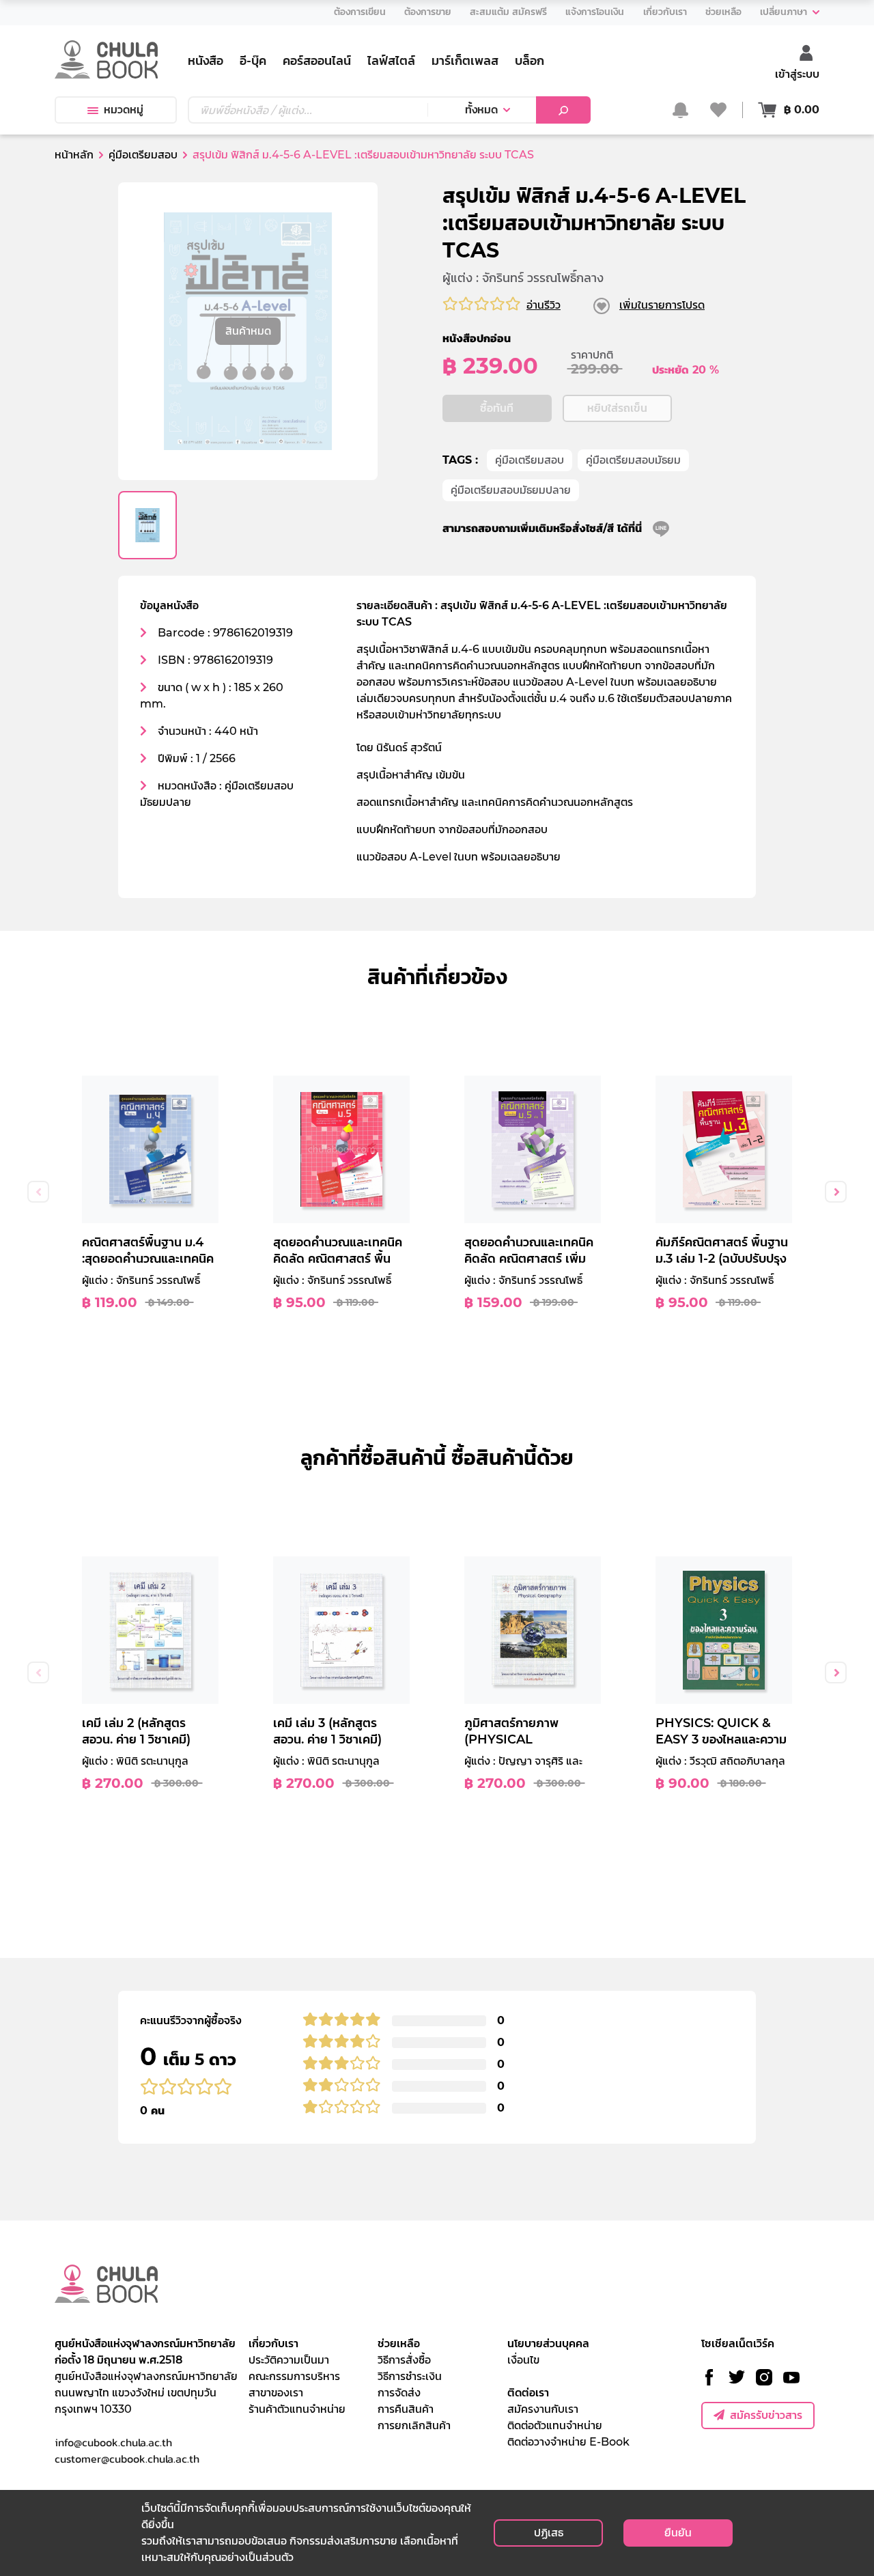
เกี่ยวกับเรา (273, 2343)
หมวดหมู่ (124, 110)
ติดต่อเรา (528, 2393)
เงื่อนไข (523, 2360)
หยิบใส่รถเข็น (617, 408)
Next (836, 1192)
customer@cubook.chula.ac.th (127, 2459)
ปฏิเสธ (549, 2533)
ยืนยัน (678, 2533)
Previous (38, 1192)
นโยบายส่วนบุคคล (548, 2343)
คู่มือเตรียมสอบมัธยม (633, 460)
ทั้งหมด (481, 110)
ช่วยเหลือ (399, 2343)
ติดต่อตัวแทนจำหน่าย (555, 2425)
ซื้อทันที (497, 408)
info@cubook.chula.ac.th (113, 2442)
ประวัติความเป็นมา (289, 2360)
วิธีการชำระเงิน (410, 2376)
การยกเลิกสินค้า (414, 2425)
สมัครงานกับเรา (543, 2409)
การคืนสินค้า (406, 2409)
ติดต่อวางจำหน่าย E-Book (568, 2442)
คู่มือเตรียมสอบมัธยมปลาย (511, 490)
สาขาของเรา (276, 2393)
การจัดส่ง (399, 2393)
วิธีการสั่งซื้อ (404, 2360)
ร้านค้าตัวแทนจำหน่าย (297, 2409)
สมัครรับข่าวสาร (766, 2415)
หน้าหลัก (74, 155)
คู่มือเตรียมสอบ (530, 460)
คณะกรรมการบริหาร (294, 2376)
